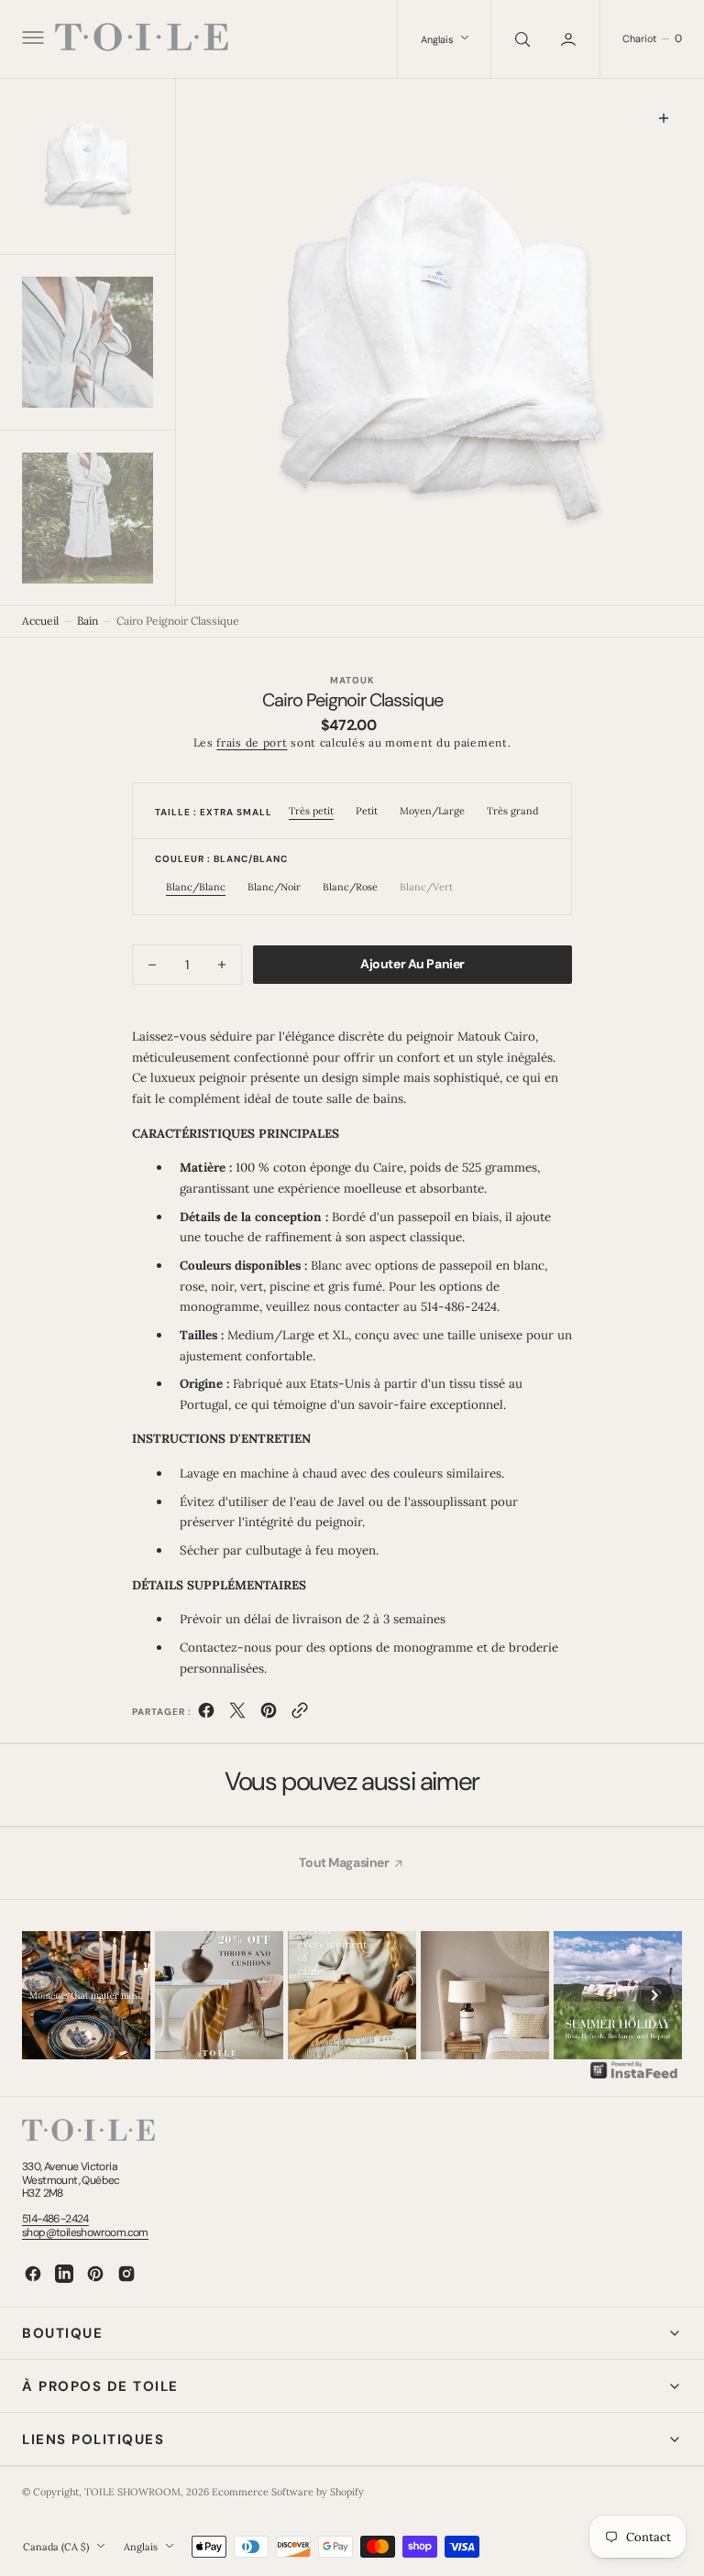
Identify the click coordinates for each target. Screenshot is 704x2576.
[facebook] (206, 1714)
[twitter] (237, 1714)
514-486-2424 (55, 2219)
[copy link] (300, 1714)
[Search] (521, 39)
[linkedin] (64, 2274)
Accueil (40, 621)
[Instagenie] (634, 2077)
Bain (88, 621)
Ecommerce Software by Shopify (288, 2492)
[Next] (654, 1995)
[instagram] (126, 2274)
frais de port (252, 742)
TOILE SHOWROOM (132, 2492)
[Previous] (49, 1995)
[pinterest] (269, 1714)
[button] (31, 39)
